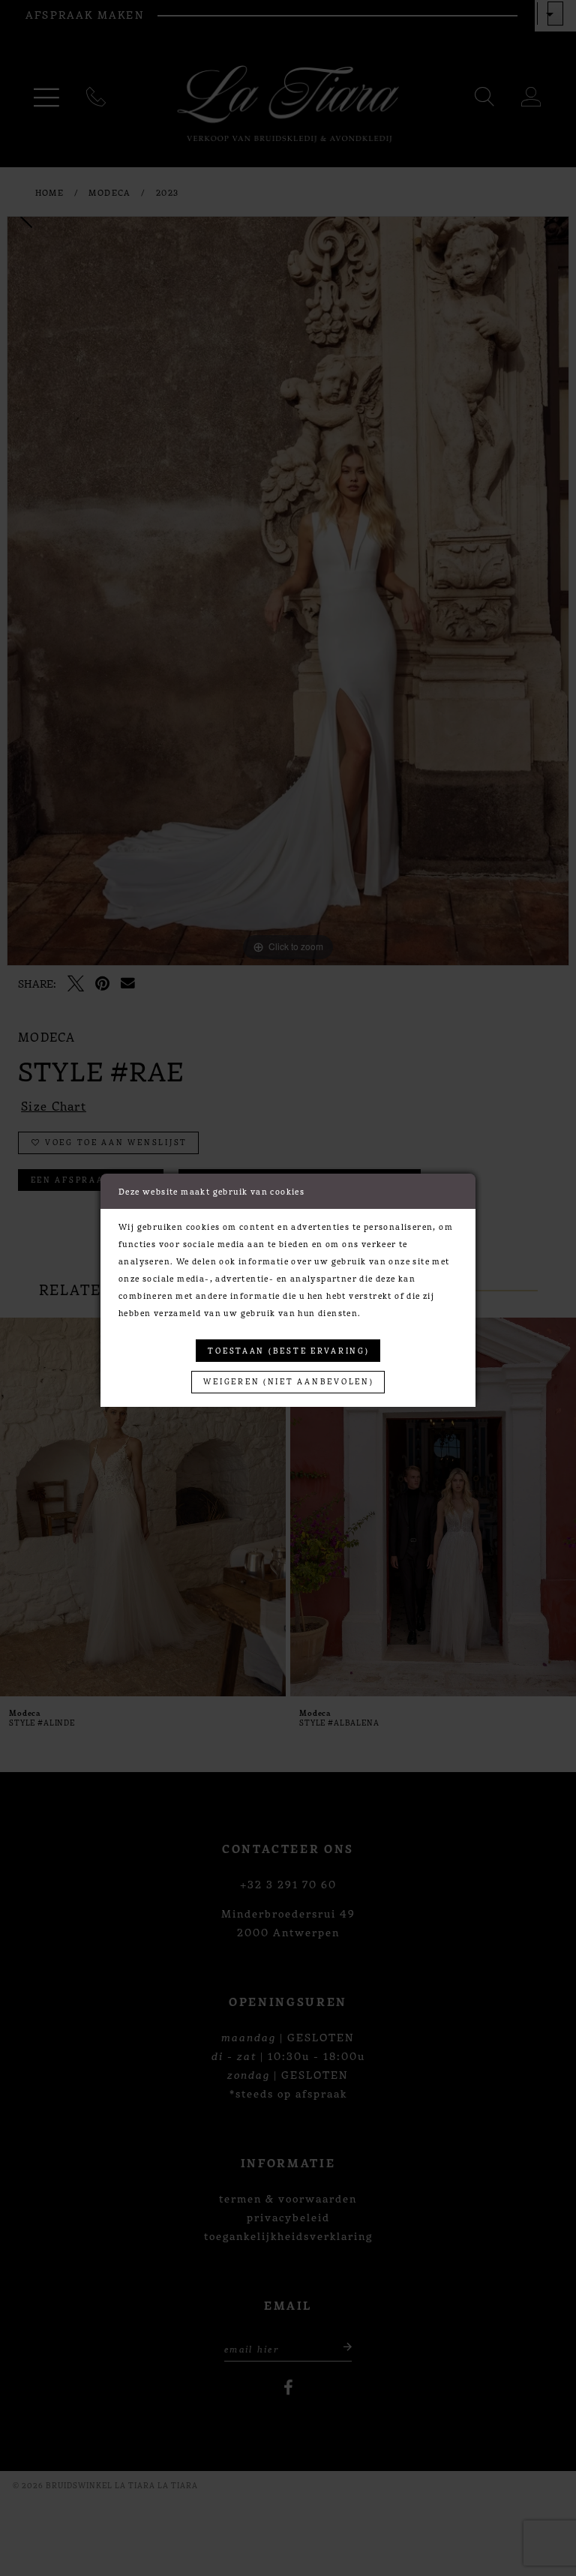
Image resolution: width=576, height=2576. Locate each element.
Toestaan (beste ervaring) (288, 1350)
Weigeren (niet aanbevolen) (288, 1381)
